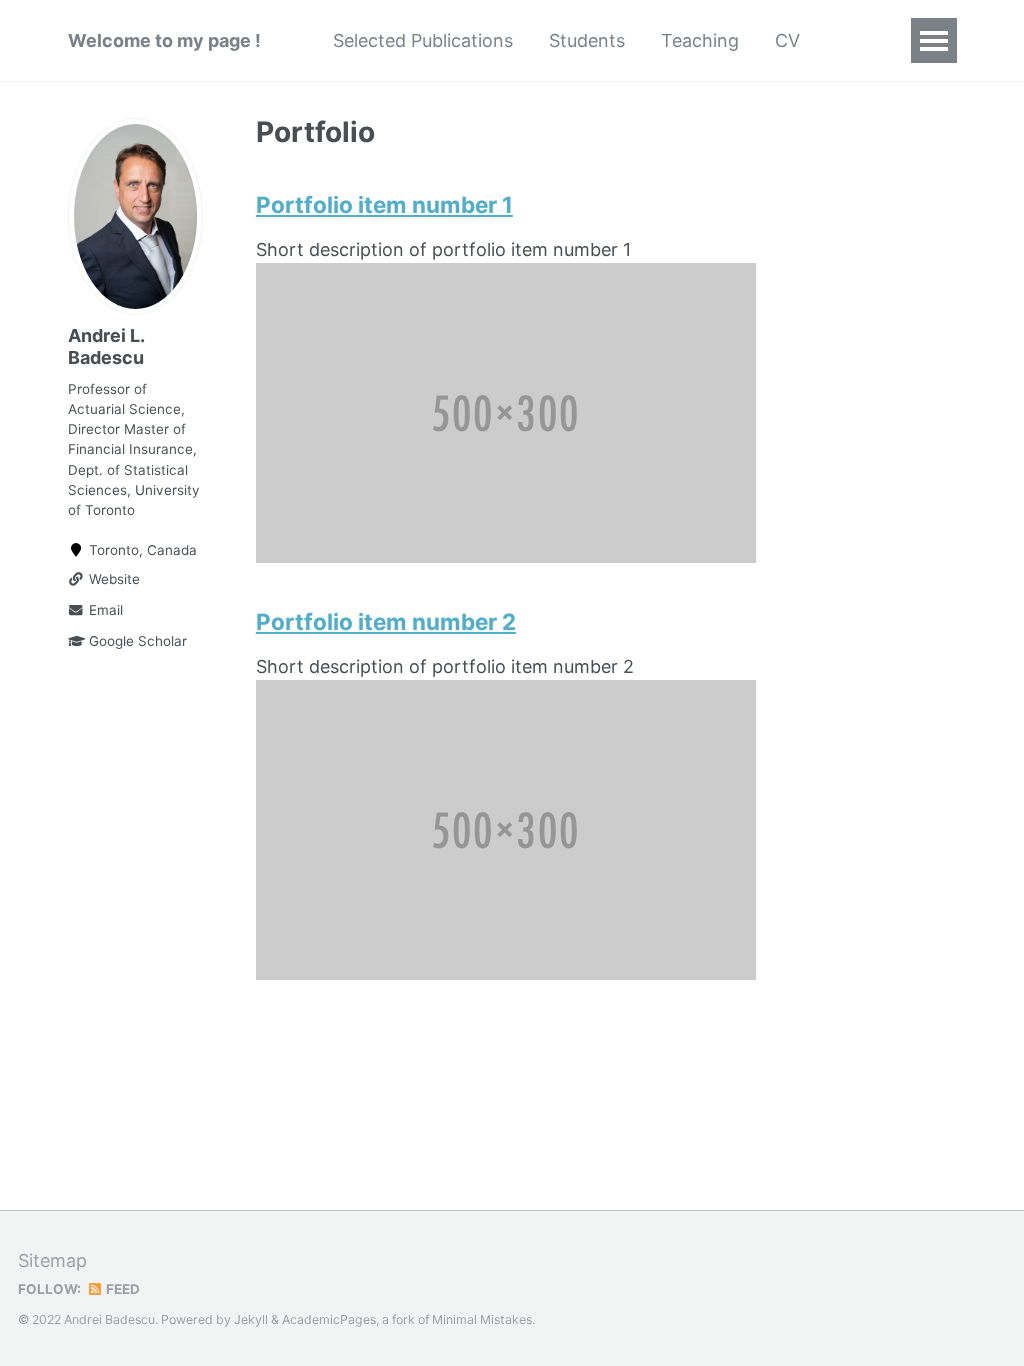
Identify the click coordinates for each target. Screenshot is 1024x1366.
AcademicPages (329, 1319)
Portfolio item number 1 (384, 204)
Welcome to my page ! (164, 40)
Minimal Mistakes (482, 1319)
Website (112, 579)
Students (587, 40)
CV (787, 40)
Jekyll (251, 1319)
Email (104, 610)
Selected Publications (423, 40)
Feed (121, 1289)
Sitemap (52, 1260)
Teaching (700, 40)
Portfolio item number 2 (386, 621)
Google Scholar (136, 641)
